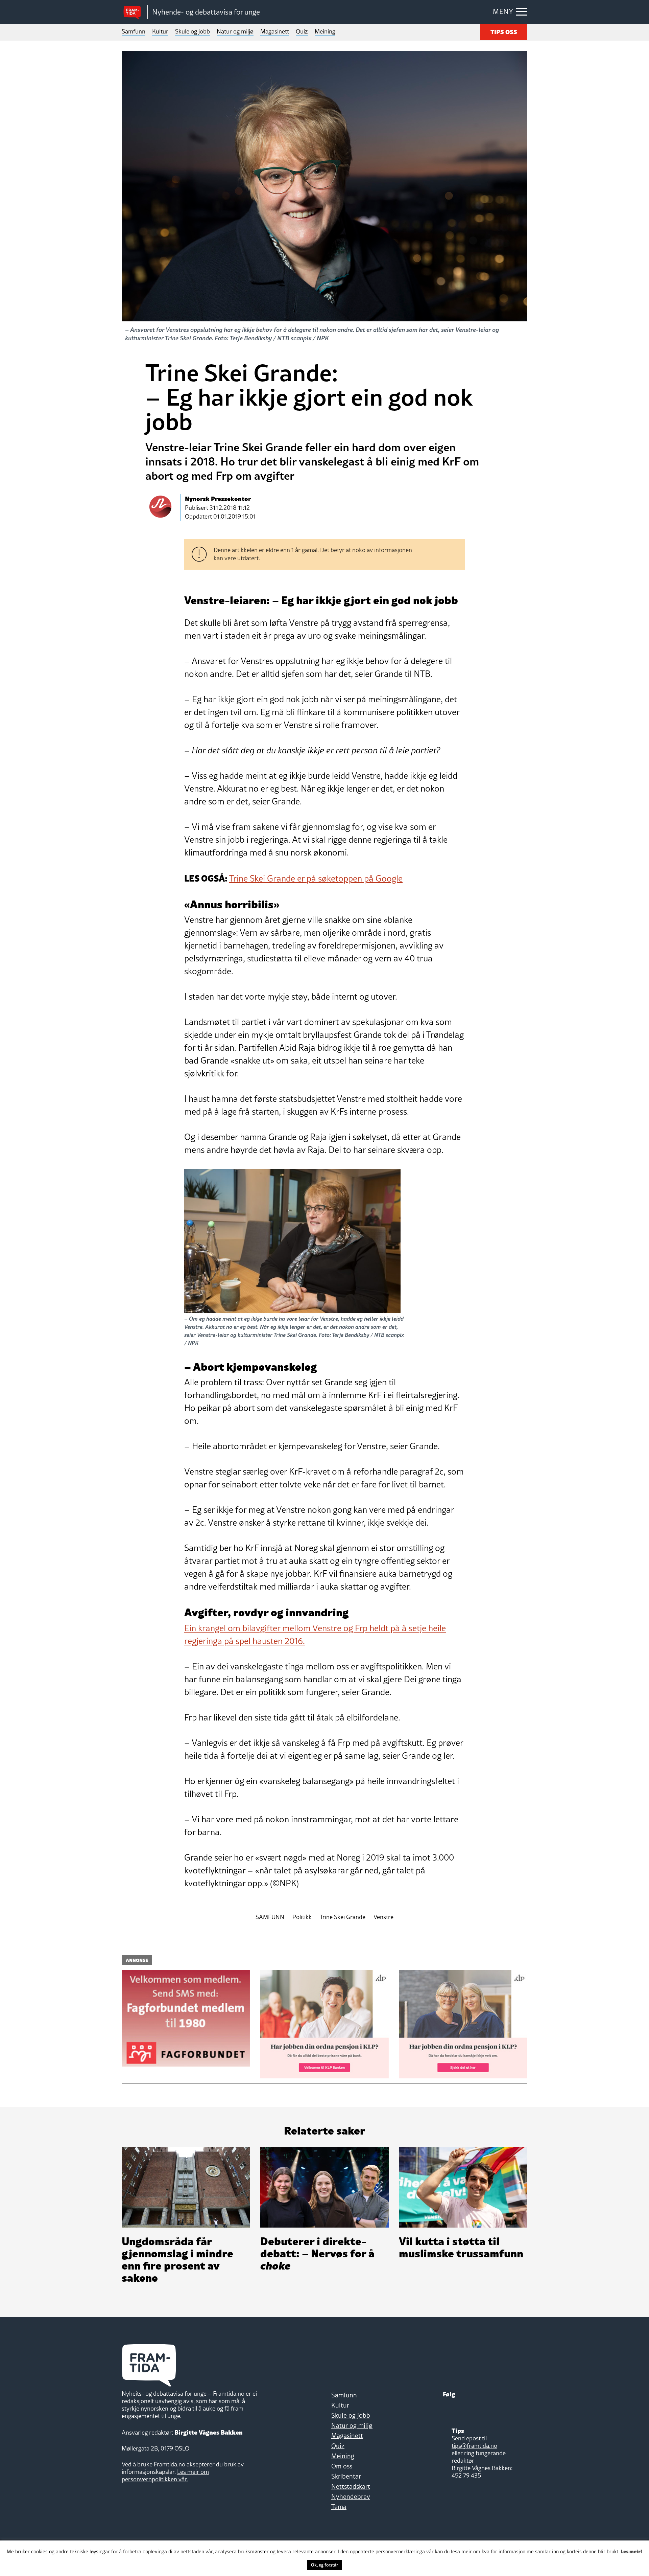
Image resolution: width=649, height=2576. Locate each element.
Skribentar (346, 2476)
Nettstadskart (351, 2486)
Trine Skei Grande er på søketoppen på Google (316, 879)
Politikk (302, 1917)
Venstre (383, 1917)
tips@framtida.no (474, 2446)
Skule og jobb (193, 31)
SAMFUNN (270, 1917)
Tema (339, 2507)
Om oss (342, 2466)
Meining (325, 31)
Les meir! (631, 2551)
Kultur (160, 31)
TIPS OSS (504, 31)
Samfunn (134, 31)
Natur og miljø (235, 31)
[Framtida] (135, 12)
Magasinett (275, 31)
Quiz (302, 31)
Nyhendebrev (351, 2497)
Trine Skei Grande (343, 1917)
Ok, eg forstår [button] (324, 2565)
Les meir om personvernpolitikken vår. (165, 2475)
